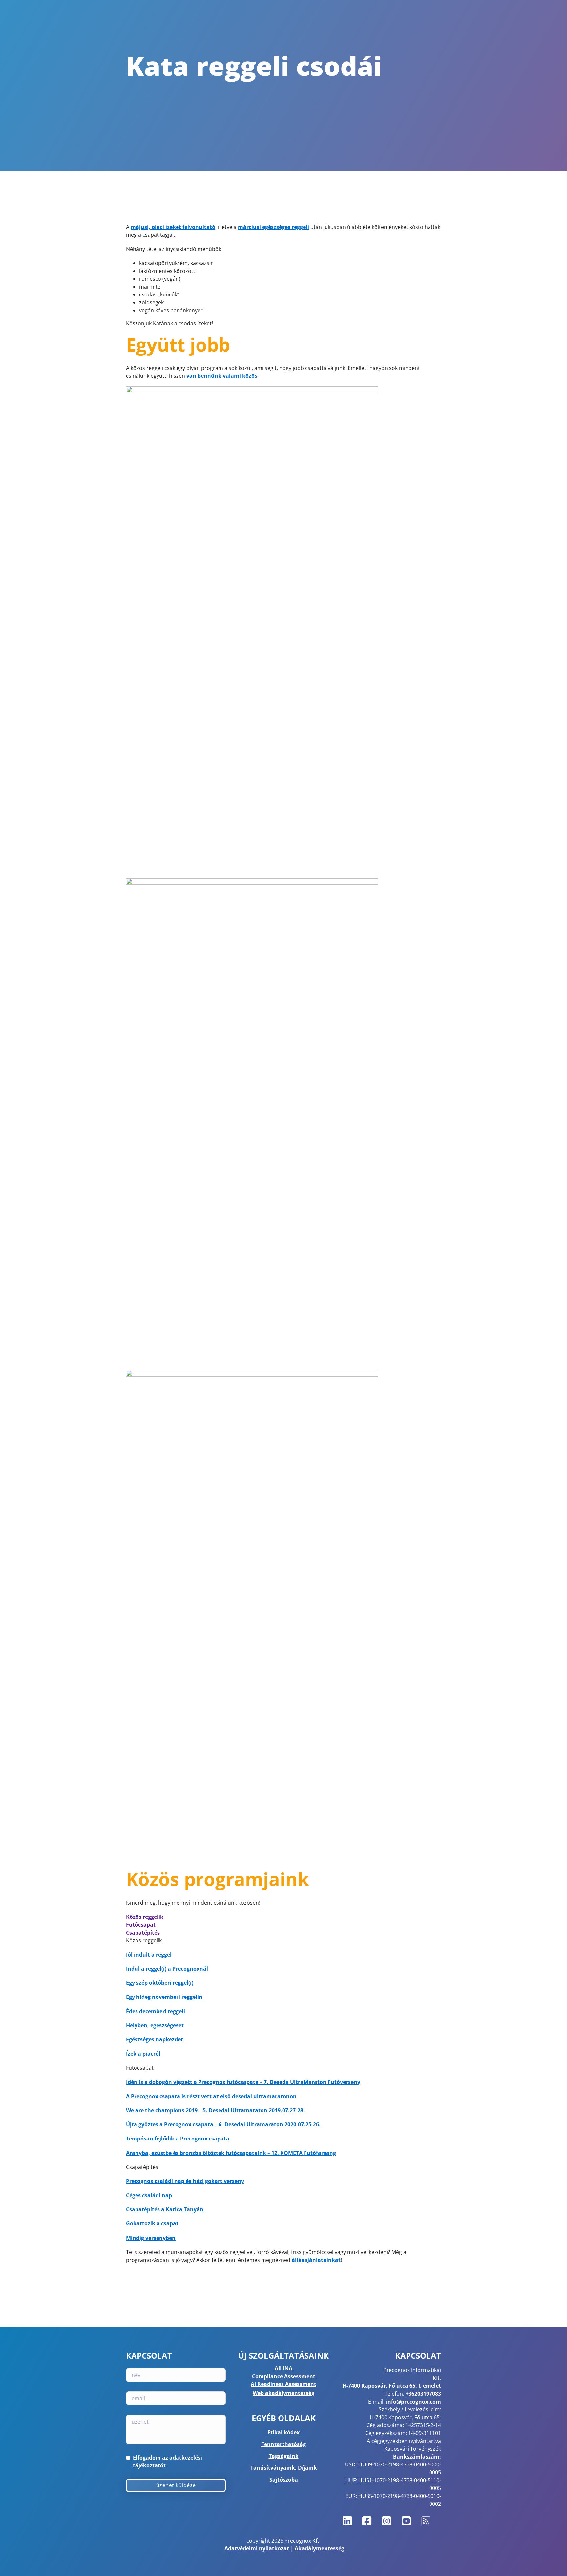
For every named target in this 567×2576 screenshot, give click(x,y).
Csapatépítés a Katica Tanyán (165, 2209)
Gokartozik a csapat (152, 2223)
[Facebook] (367, 2521)
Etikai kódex (283, 2432)
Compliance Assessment (284, 2376)
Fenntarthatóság (283, 2444)
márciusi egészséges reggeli (273, 227)
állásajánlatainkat (316, 2260)
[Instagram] (387, 2521)
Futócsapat (141, 1925)
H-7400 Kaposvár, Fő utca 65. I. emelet (392, 2386)
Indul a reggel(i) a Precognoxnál (167, 1969)
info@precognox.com (413, 2402)
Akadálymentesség (319, 2548)
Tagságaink (284, 2456)
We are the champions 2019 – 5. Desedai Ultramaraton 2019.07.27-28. (215, 2110)
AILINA (283, 2368)
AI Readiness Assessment (283, 2384)
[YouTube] (406, 2521)
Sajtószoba (284, 2480)
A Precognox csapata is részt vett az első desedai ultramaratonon (211, 2096)
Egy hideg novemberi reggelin (164, 1997)
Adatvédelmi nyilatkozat (257, 2548)
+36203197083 (423, 2394)
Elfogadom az (168, 2462)
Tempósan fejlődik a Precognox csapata (178, 2139)
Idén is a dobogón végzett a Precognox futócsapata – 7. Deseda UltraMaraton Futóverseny (243, 2082)
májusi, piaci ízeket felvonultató (173, 227)
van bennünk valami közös (222, 376)
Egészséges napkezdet (155, 2039)
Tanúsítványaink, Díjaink (284, 2468)
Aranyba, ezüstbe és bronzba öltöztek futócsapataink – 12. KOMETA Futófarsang (231, 2153)
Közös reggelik (145, 1917)
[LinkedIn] (347, 2521)
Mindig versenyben (151, 2238)
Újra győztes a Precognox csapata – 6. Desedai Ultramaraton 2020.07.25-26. (223, 2124)
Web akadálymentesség (283, 2393)
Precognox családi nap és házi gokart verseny (185, 2181)
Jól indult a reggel (149, 1955)
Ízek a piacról (143, 2054)
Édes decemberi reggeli (156, 2011)
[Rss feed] (426, 2521)
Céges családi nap (149, 2195)
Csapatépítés (143, 1933)
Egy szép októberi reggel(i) (160, 1983)
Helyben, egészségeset (155, 2025)
